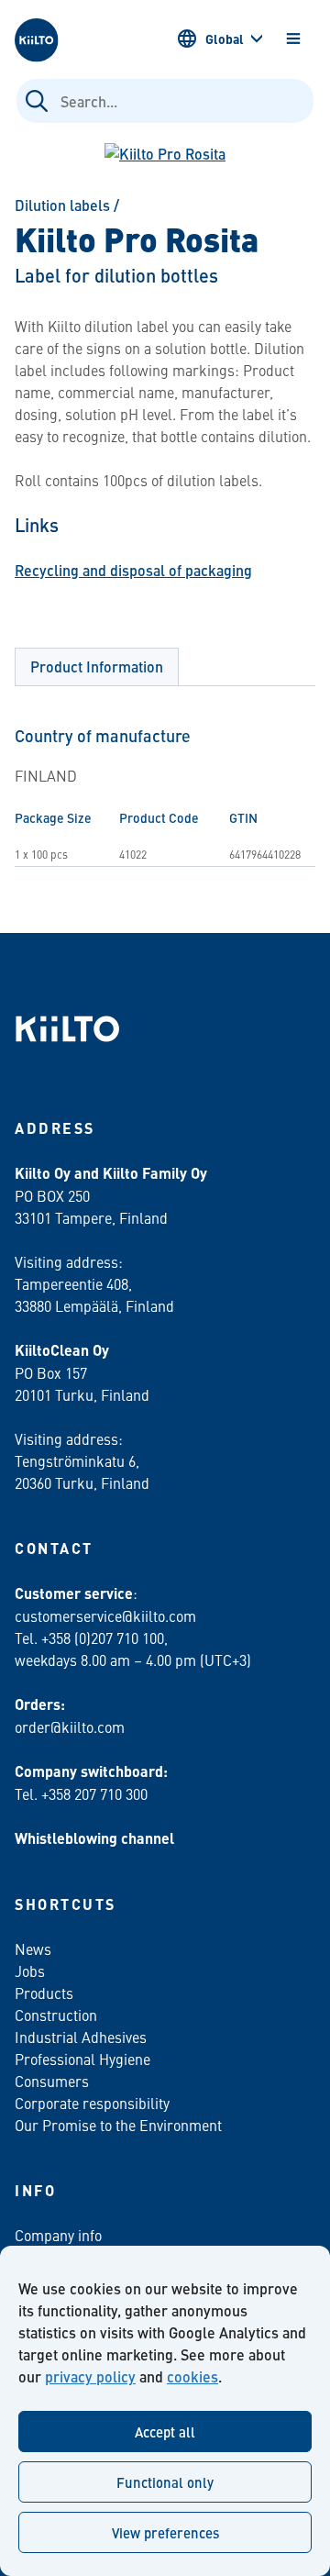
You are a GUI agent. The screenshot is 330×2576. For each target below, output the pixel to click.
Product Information (97, 666)
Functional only (165, 2482)
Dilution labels (62, 205)
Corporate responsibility (92, 2103)
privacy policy (90, 2376)
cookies (192, 2376)
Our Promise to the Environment (118, 2125)
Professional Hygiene (82, 2059)
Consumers (52, 2081)
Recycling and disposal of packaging (133, 570)
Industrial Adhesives (81, 2037)
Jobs (30, 1971)
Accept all (165, 2432)
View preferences (165, 2532)
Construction (56, 2015)
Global (225, 39)
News (33, 1949)
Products (44, 1993)
